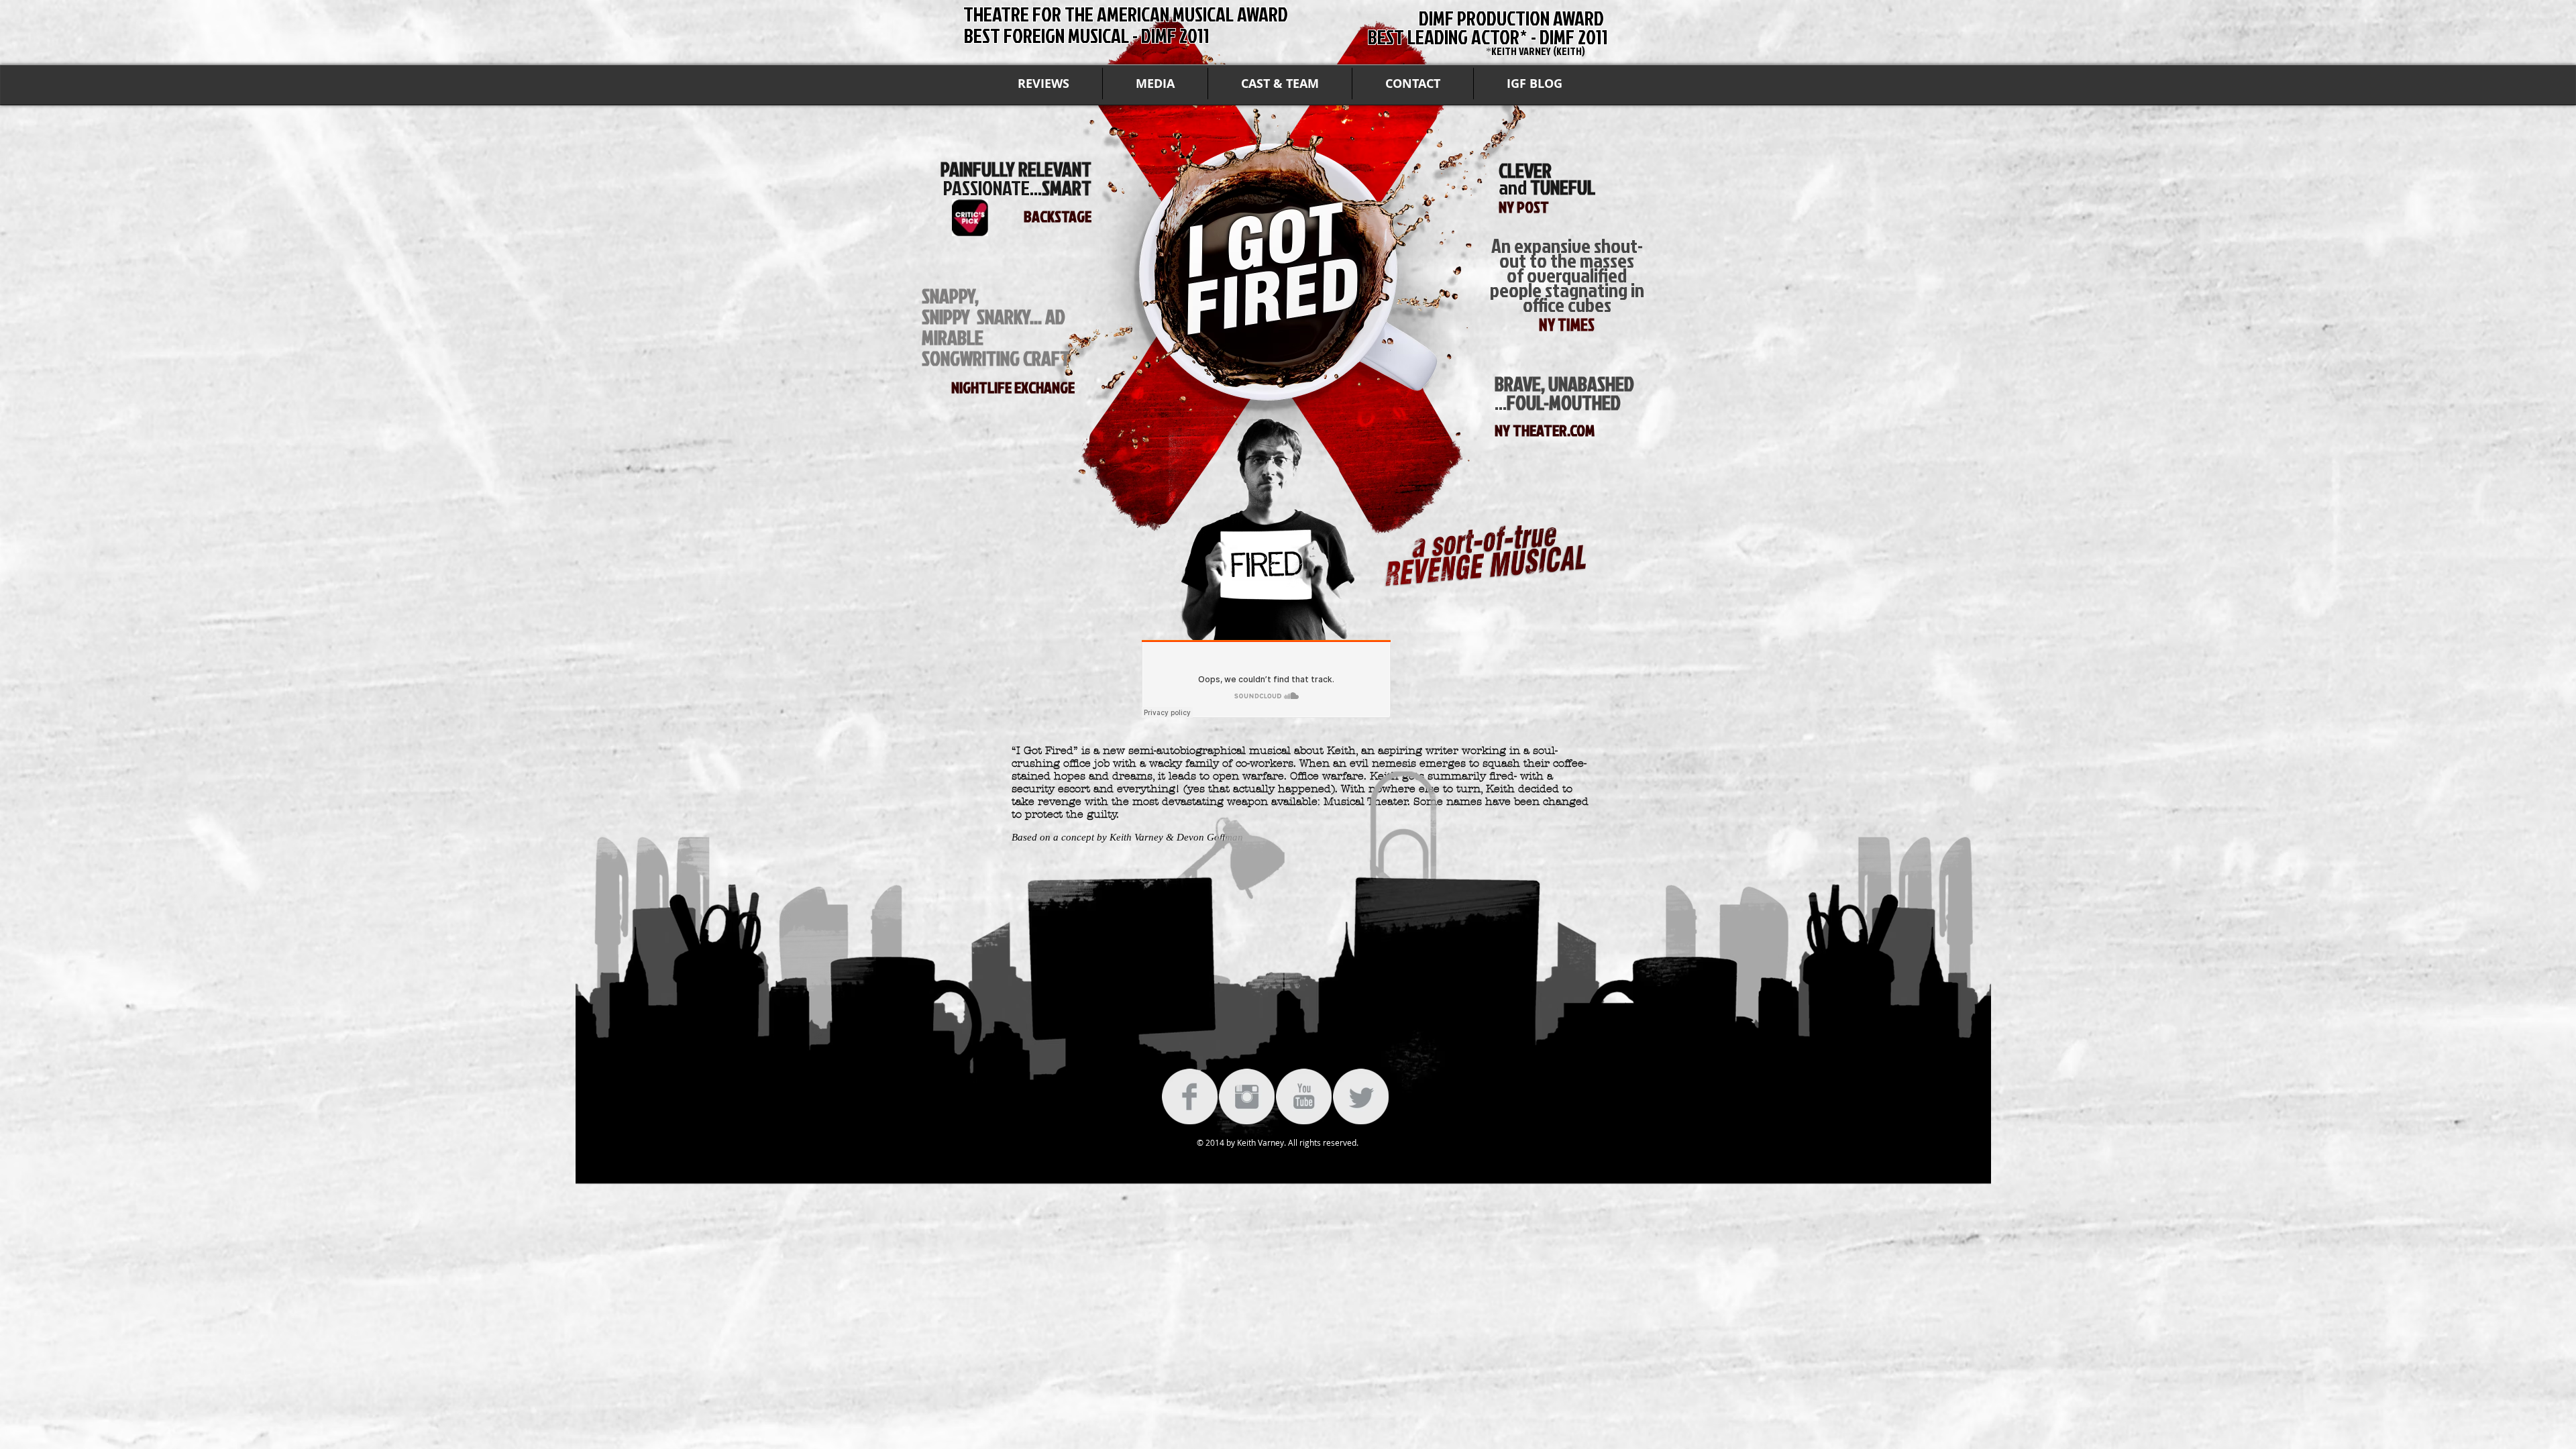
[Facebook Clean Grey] (1190, 1096)
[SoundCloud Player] (1266, 679)
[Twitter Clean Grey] (1361, 1096)
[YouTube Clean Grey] (1304, 1096)
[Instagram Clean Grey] (1247, 1096)
